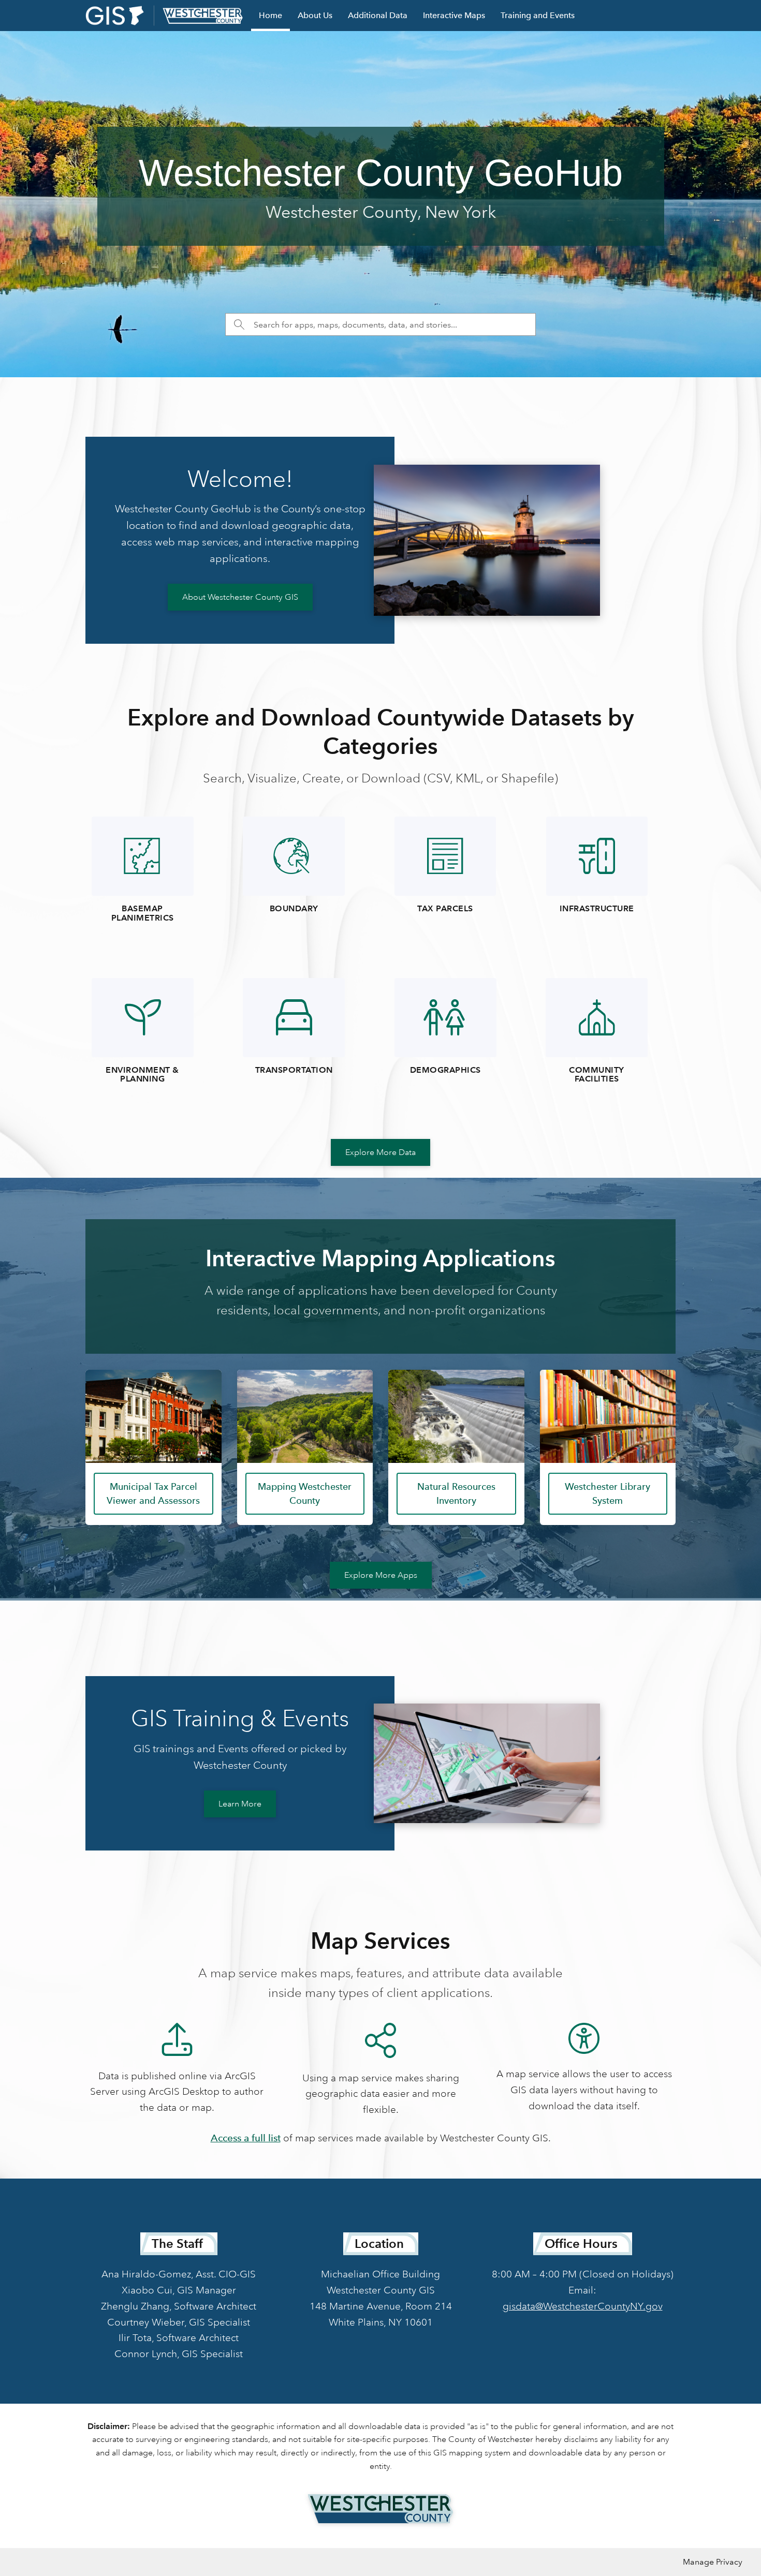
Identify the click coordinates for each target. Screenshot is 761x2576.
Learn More (240, 1804)
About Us (315, 15)
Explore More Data (380, 1152)
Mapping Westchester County (305, 1493)
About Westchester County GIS (240, 597)
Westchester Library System (608, 1493)
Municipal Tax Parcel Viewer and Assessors (153, 1493)
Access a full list (246, 2138)
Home (270, 15)
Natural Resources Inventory (456, 1493)
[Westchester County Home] (380, 2509)
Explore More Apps (381, 1575)
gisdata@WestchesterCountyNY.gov (583, 2306)
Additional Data (378, 15)
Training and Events (538, 15)
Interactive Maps (454, 15)
